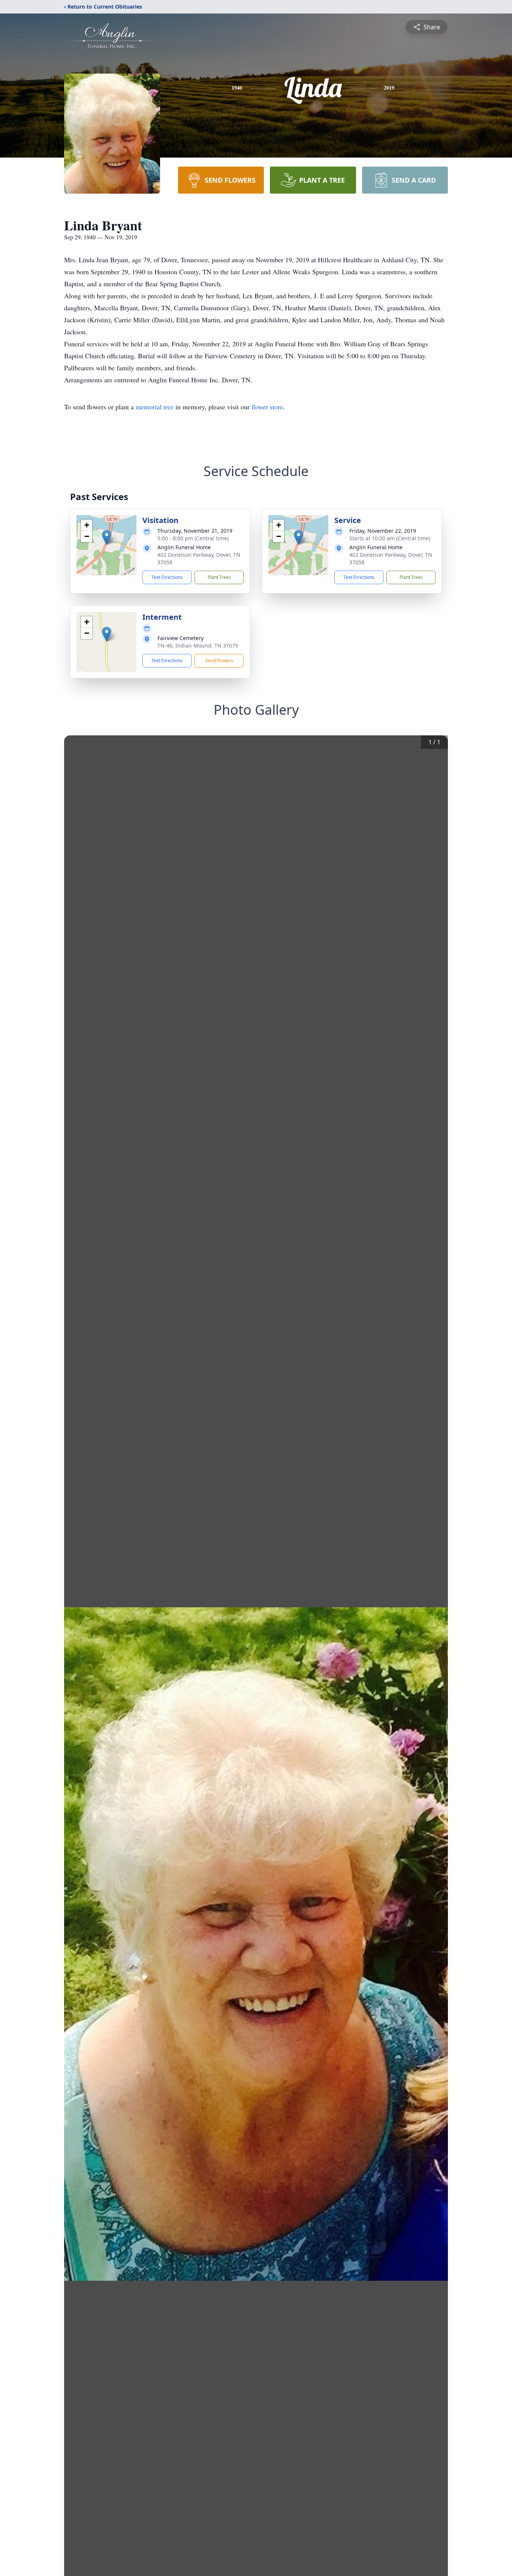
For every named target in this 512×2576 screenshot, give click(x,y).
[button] (107, 537)
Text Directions (167, 577)
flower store (267, 407)
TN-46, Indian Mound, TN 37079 (198, 646)
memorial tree (155, 407)
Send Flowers (219, 661)
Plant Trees (219, 577)
